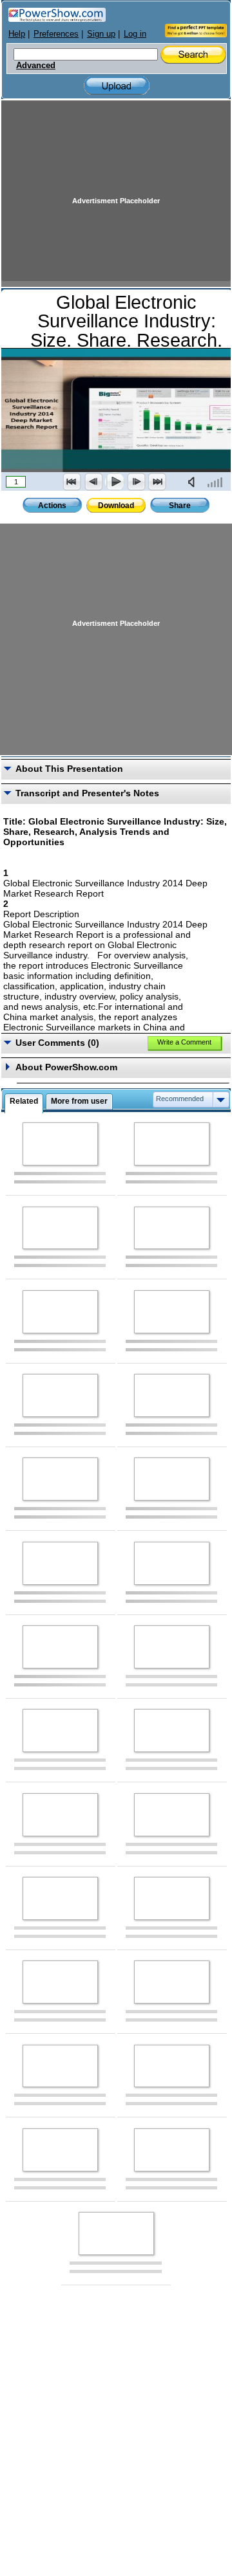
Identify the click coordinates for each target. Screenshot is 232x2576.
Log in (135, 34)
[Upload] (117, 86)
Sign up (101, 34)
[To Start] (72, 482)
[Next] (136, 482)
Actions (52, 506)
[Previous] (93, 482)
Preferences (56, 34)
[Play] (115, 482)
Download (116, 506)
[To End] (157, 482)
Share (180, 506)
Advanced (36, 66)
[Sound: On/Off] (194, 482)
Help (17, 34)
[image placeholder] (60, 1144)
